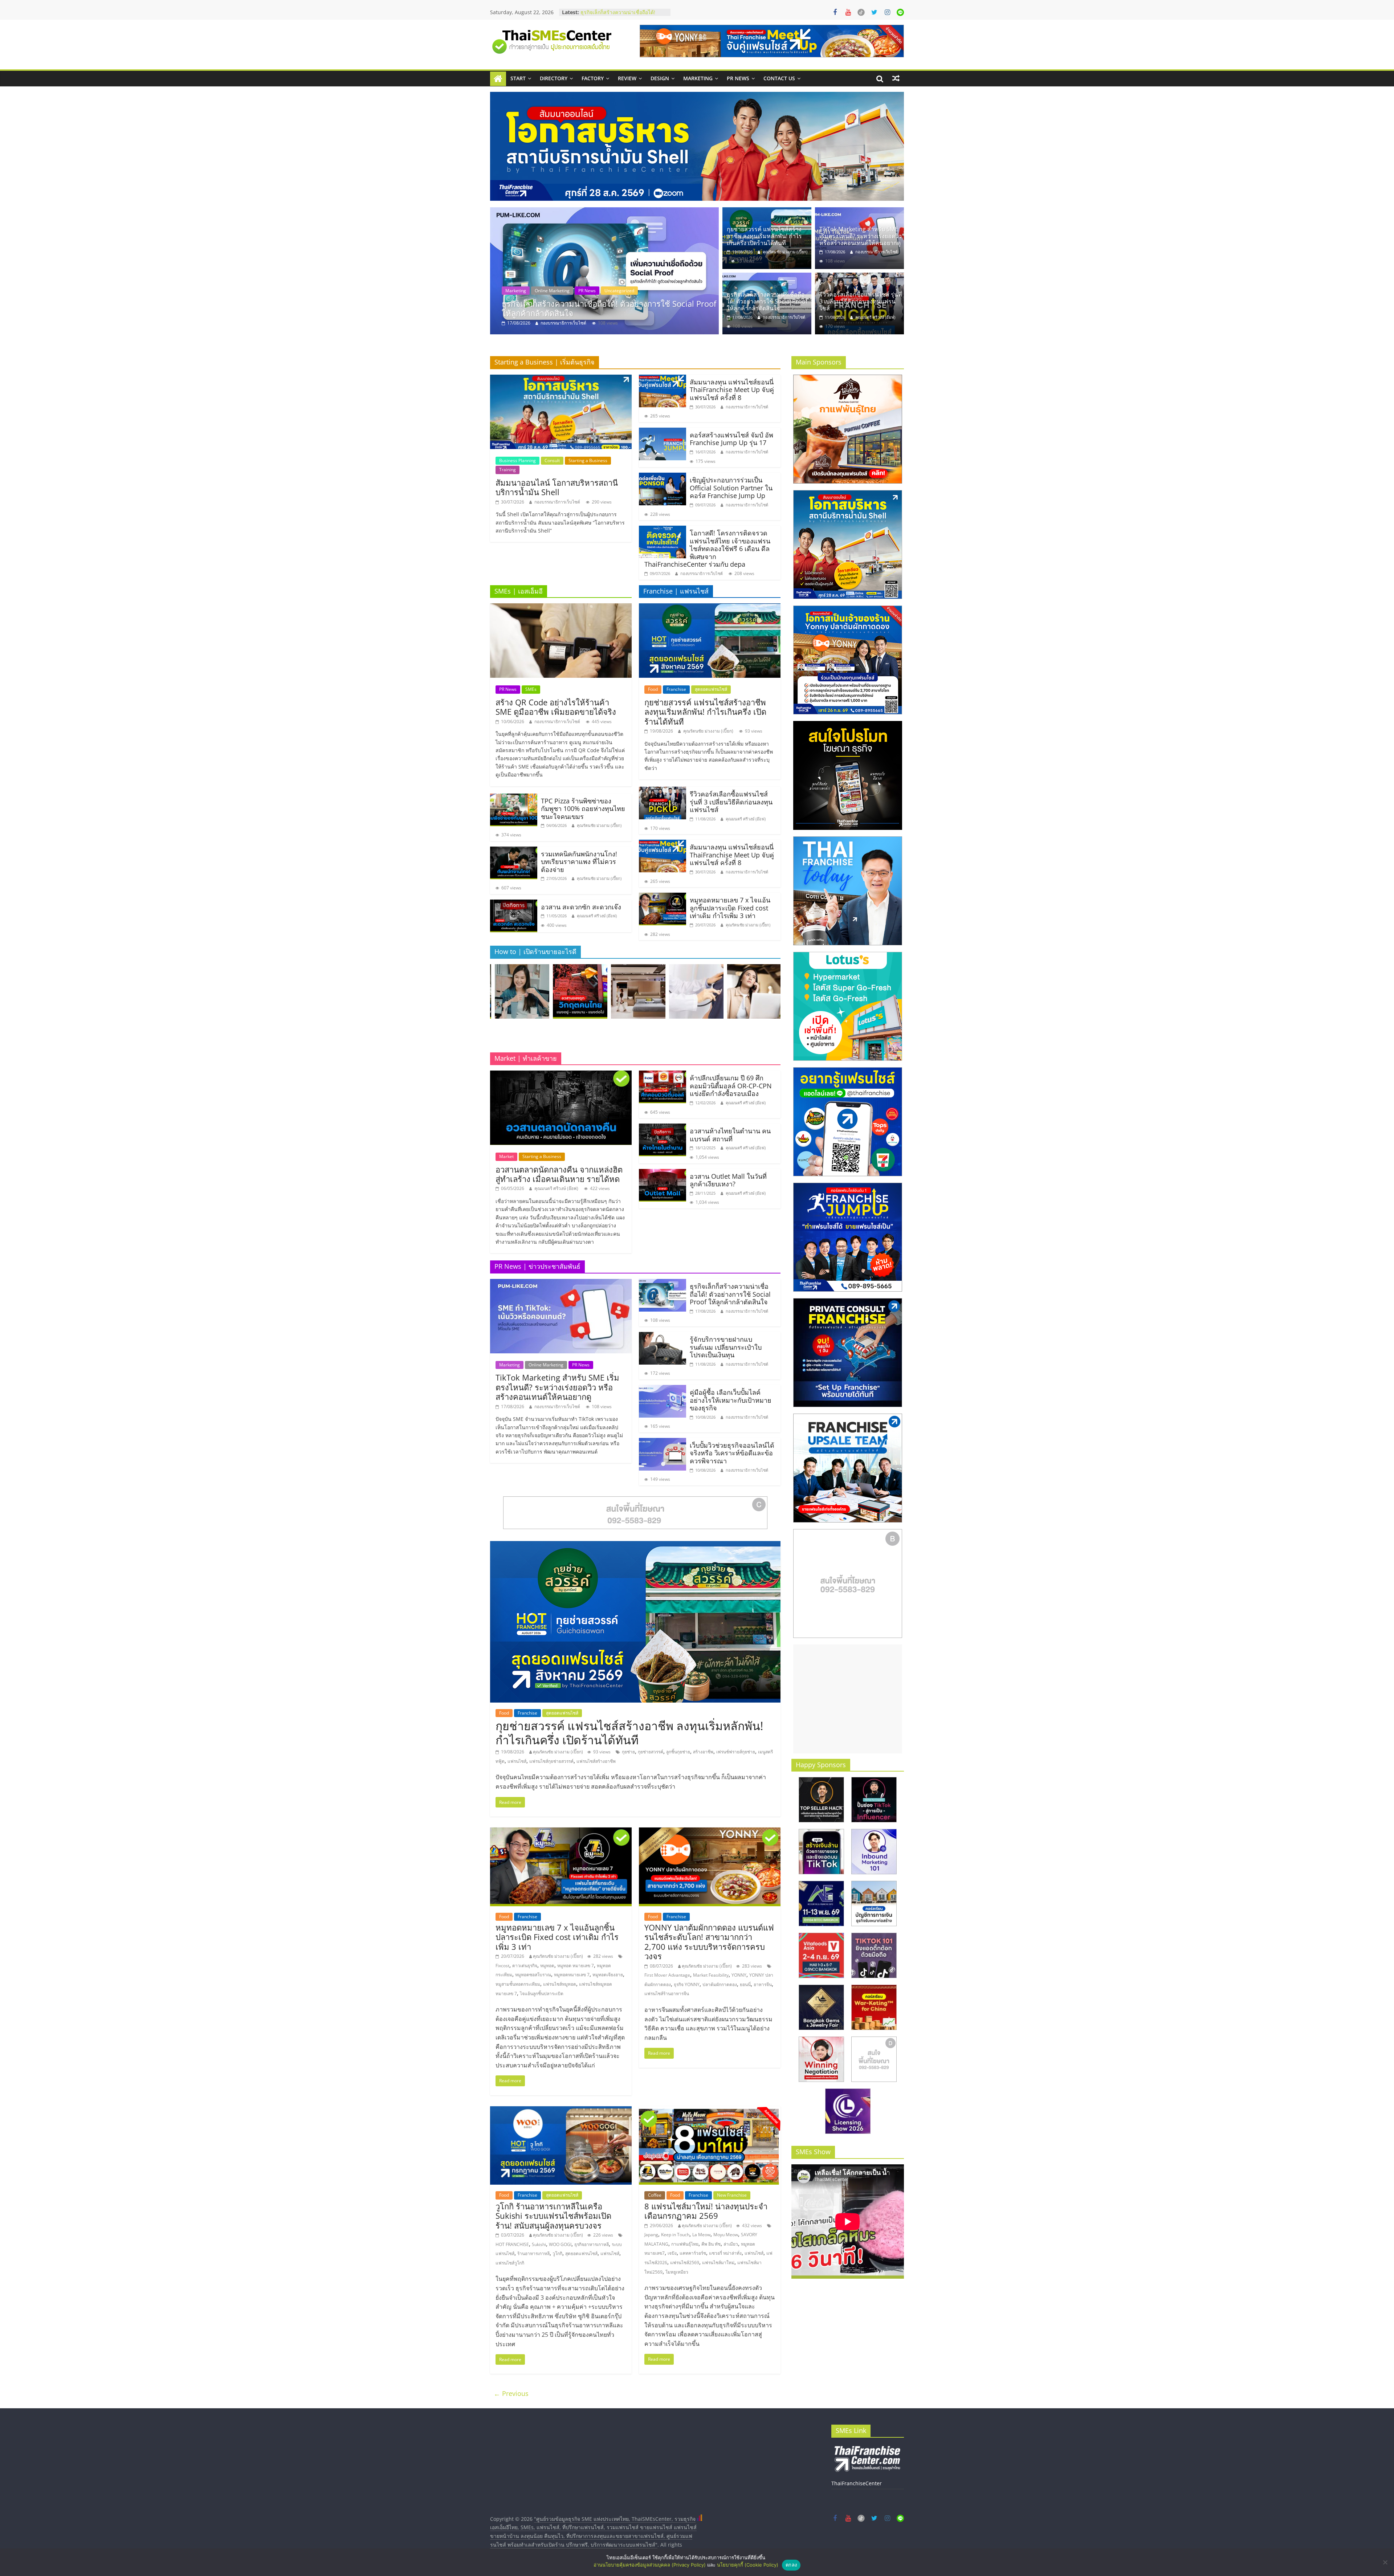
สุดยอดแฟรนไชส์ (711, 689)
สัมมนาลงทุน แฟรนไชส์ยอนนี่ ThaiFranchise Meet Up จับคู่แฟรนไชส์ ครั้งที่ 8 (732, 390)
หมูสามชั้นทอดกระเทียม (518, 1984)
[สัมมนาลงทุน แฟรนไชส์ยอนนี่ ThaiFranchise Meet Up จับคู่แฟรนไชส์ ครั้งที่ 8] (663, 379)
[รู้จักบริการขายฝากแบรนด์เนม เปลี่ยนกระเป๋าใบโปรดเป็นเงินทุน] (663, 1336)
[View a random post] (896, 78)
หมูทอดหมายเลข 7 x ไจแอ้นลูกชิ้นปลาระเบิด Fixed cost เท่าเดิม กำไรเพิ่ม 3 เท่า (730, 908)
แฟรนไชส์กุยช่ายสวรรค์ (551, 1761)
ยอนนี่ (745, 1984)
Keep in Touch (675, 2235)
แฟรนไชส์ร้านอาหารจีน (667, 1994)
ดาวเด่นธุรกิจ (525, 1966)
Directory (554, 78)
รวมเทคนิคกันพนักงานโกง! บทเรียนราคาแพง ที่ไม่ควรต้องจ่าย (579, 862)
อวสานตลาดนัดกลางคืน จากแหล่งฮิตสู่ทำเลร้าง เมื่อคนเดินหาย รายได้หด (559, 1174)
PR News (738, 78)
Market (506, 1156)
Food (653, 689)
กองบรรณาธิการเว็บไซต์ (563, 323)
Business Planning (517, 460)
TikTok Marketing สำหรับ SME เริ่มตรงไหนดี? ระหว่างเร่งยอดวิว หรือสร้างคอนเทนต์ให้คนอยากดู (610, 308)
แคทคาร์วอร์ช (693, 2253)
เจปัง (672, 2253)
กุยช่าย (628, 1752)
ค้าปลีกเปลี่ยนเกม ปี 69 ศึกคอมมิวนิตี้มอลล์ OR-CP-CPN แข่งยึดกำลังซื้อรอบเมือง (731, 1086)
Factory (593, 78)
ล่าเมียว (731, 2244)
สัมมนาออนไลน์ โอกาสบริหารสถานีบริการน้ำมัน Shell (557, 487)
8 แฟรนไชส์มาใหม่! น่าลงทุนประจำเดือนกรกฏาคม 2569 (706, 2211)
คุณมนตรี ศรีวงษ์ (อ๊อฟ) (875, 317)
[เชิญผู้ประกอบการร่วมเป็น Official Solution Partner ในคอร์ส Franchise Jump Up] (663, 477)
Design (660, 78)
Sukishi (539, 2244)
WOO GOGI (560, 2244)
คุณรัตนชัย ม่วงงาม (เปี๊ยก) (785, 252)
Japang (651, 2235)
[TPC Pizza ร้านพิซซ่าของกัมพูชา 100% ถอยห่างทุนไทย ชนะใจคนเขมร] (514, 798)
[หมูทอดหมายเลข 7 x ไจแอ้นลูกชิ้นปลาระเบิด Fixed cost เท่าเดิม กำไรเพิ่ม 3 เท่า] (663, 897)
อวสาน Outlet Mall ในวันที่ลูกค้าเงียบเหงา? (728, 1180)
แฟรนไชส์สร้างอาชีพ (596, 1761)
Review (627, 78)
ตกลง (791, 2565)
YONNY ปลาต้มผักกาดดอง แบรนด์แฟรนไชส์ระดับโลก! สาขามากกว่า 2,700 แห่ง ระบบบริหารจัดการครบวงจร (709, 1942)
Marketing (698, 78)
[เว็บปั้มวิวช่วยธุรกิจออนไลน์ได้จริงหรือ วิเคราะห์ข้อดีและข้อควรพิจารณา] (663, 1442)
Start (518, 78)
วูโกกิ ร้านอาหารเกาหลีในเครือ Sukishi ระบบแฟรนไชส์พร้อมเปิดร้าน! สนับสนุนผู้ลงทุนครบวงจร (553, 2216)
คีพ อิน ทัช (711, 2244)
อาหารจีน (763, 1984)
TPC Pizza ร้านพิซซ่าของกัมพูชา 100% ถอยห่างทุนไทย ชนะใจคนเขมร (583, 809)
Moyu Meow (726, 2235)
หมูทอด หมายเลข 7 (576, 1966)
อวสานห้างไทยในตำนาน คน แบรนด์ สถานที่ (730, 1135)
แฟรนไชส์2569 (685, 2263)
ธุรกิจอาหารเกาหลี (592, 2244)
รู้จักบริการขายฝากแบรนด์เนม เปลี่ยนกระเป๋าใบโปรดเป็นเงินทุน (622, 16)
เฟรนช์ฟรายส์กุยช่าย (736, 1752)
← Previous (511, 2393)
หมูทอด (547, 1966)
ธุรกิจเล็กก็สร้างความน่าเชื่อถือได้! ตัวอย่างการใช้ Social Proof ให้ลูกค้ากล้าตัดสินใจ (767, 301)
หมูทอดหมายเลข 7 (572, 1975)
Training (508, 470)
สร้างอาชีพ (703, 1752)
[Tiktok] (861, 12)
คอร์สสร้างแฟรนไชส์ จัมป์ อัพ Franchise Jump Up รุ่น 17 (731, 439)
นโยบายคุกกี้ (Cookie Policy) (748, 2565)
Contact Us (779, 78)
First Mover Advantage (667, 1975)
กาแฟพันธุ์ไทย (685, 2244)
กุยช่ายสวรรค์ (651, 1752)
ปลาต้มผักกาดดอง (720, 1984)
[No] (1385, 2562)
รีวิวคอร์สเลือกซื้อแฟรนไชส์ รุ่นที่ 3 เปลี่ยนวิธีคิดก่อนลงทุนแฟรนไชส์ (861, 301)
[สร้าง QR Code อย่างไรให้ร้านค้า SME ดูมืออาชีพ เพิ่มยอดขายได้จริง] (561, 608)
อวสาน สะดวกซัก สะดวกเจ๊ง (581, 907)
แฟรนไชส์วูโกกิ (510, 2263)
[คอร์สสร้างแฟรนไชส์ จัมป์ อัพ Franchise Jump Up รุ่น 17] (663, 432)
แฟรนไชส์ (517, 1761)
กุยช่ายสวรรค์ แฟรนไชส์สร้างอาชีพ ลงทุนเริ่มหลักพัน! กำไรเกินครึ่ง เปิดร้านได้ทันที (764, 236)
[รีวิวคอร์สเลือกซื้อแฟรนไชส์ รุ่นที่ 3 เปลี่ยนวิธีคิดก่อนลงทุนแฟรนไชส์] (859, 277)
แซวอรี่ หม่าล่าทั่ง (725, 2253)
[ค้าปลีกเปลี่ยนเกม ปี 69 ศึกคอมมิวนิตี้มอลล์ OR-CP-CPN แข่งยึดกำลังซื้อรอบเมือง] (663, 1075)
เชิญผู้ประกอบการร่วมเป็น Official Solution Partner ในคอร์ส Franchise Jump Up (731, 488)
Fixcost (502, 1966)
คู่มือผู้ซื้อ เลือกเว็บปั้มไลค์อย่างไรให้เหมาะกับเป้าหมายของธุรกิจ (731, 1400)
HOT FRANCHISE (512, 2244)
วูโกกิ (557, 2253)
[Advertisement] (848, 1699)
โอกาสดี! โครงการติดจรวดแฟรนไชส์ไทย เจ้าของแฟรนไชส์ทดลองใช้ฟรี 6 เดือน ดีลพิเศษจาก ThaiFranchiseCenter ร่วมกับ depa (707, 549)
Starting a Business (588, 460)
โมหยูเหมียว (677, 2272)
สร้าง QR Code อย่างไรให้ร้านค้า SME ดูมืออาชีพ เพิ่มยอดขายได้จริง (556, 707)
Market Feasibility (711, 1975)
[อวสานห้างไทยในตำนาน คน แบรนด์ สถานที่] (663, 1128)
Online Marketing (552, 291)
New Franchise (732, 2195)
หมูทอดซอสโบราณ (533, 1975)
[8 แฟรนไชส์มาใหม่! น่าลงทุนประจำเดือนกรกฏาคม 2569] (710, 2111)
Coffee (655, 2195)
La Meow (701, 2235)
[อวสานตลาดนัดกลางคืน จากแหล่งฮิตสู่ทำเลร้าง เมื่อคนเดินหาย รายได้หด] (561, 1075)
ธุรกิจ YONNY (687, 1984)
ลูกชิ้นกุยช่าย (678, 1752)
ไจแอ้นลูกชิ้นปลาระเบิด (542, 1994)
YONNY (739, 1975)
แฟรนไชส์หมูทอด (560, 1984)
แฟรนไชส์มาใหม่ (718, 2263)
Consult (552, 460)
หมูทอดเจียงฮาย (608, 1975)
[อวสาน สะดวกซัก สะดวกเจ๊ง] (514, 904)
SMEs (531, 689)
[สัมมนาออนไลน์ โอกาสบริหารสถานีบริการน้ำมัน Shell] (561, 379)
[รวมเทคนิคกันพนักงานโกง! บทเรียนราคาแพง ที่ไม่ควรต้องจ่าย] (514, 851)
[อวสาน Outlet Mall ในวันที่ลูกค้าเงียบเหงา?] (663, 1173)
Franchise (676, 689)
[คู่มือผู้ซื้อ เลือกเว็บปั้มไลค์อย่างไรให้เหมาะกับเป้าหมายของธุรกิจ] (663, 1389)
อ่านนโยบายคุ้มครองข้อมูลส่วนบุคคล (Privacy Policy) (650, 2565)
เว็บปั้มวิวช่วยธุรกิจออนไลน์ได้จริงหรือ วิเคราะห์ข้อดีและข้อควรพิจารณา (732, 1453)
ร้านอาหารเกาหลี (533, 2253)
